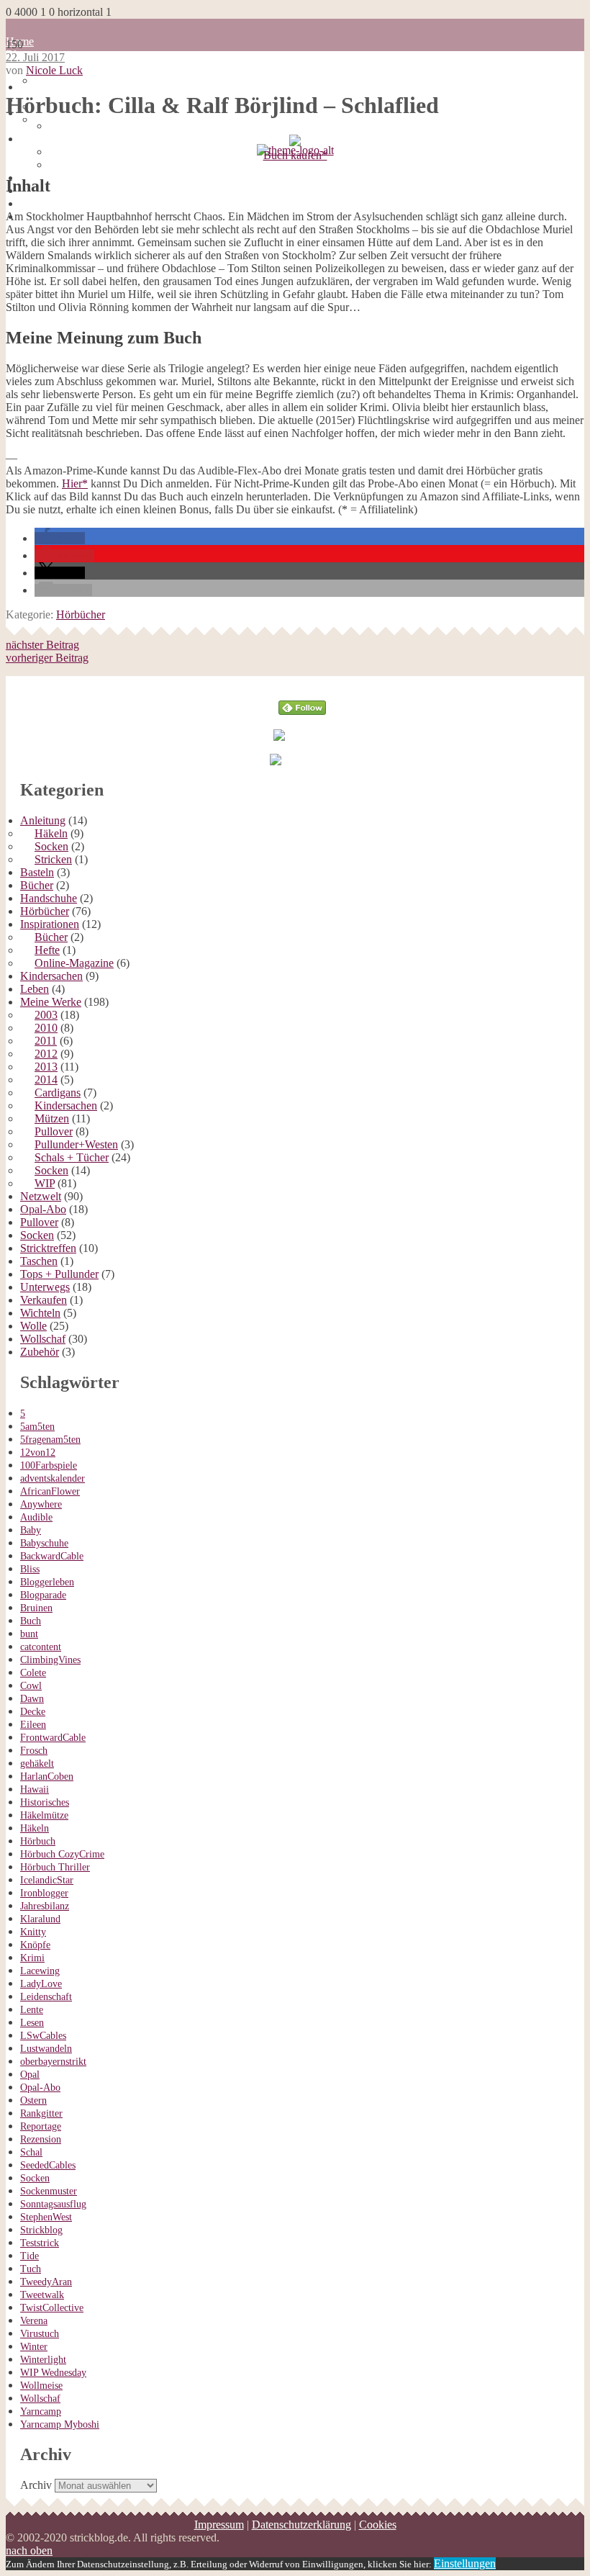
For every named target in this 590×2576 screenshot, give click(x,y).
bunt (29, 1634)
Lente (32, 2010)
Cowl (31, 1686)
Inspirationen (50, 924)
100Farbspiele (49, 1465)
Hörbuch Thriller (55, 1867)
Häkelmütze (44, 1815)
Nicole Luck (54, 70)
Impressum (45, 139)
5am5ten (37, 1427)
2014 (46, 1080)
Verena (34, 2321)
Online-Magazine (74, 963)
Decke (33, 1712)
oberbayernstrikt (53, 2062)
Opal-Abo (43, 1209)
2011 (46, 1041)
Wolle (33, 1326)
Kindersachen (51, 976)
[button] (60, 538)
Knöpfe (35, 1945)
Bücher (37, 885)
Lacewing (40, 1971)
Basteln (37, 872)
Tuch (31, 2269)
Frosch (34, 1751)
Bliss (30, 1569)
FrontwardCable (53, 1738)
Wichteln (40, 1313)
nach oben (29, 2550)
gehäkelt (37, 1764)
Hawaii (35, 1789)
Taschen (39, 1261)
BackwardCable (52, 1556)
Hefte (47, 950)
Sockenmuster (49, 2191)
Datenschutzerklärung (99, 152)
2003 (46, 1015)
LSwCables (43, 2036)
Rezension (41, 2139)
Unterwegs (45, 1287)
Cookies (68, 165)
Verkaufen (44, 1300)
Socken (51, 846)
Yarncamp (41, 2411)
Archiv (36, 2485)
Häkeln (51, 833)
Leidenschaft (46, 1997)
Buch (31, 1621)
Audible (36, 1517)
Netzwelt (41, 1196)
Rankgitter (41, 2113)
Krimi (32, 1958)
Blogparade (43, 1595)
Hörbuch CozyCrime (62, 1854)
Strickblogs (31, 158)
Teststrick (40, 2243)
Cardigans (58, 1093)
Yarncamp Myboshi (60, 2424)
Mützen (52, 1118)
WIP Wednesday (53, 2373)
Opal (30, 2075)
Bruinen (36, 1608)
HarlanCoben (47, 1776)
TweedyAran (46, 2282)
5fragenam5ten (50, 1440)
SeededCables (48, 2165)
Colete (33, 1673)
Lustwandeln (46, 2049)
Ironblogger (44, 1893)
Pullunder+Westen (76, 1144)
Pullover (54, 1131)
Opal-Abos (31, 145)
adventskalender (53, 1478)
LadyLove (41, 1984)
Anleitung (43, 820)
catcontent (41, 1647)
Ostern (33, 2100)
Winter (34, 2347)
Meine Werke (51, 1002)
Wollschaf (43, 1339)
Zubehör (40, 1352)
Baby (31, 1530)
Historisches (45, 1802)
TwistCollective (52, 2308)
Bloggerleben (47, 1582)
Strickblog (41, 2230)
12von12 (38, 1453)
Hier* (75, 483)
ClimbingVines (50, 1660)
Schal (31, 2152)
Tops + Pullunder (59, 1274)
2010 (46, 1028)
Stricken (53, 859)
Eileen (33, 1725)
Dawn (32, 1699)
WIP (45, 1183)
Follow (303, 682)
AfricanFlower (50, 1491)
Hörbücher (81, 614)
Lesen (32, 2023)
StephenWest (46, 2217)
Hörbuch (38, 1841)
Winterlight (43, 2360)
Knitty (33, 1932)
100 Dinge (59, 80)
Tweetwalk (42, 2295)
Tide (29, 2256)
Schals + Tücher (72, 1157)
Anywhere (41, 1504)
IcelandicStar (47, 1880)
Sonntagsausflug (53, 2204)
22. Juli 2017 (35, 57)
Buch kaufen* (295, 155)
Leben (35, 989)
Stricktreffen (48, 1248)
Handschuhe (49, 898)
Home (34, 87)
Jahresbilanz (45, 1906)
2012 (46, 1054)
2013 (46, 1067)
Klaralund (40, 1919)
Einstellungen (465, 2563)
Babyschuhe (44, 1543)
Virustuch (40, 2334)
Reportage (41, 2126)
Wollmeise (41, 2386)
